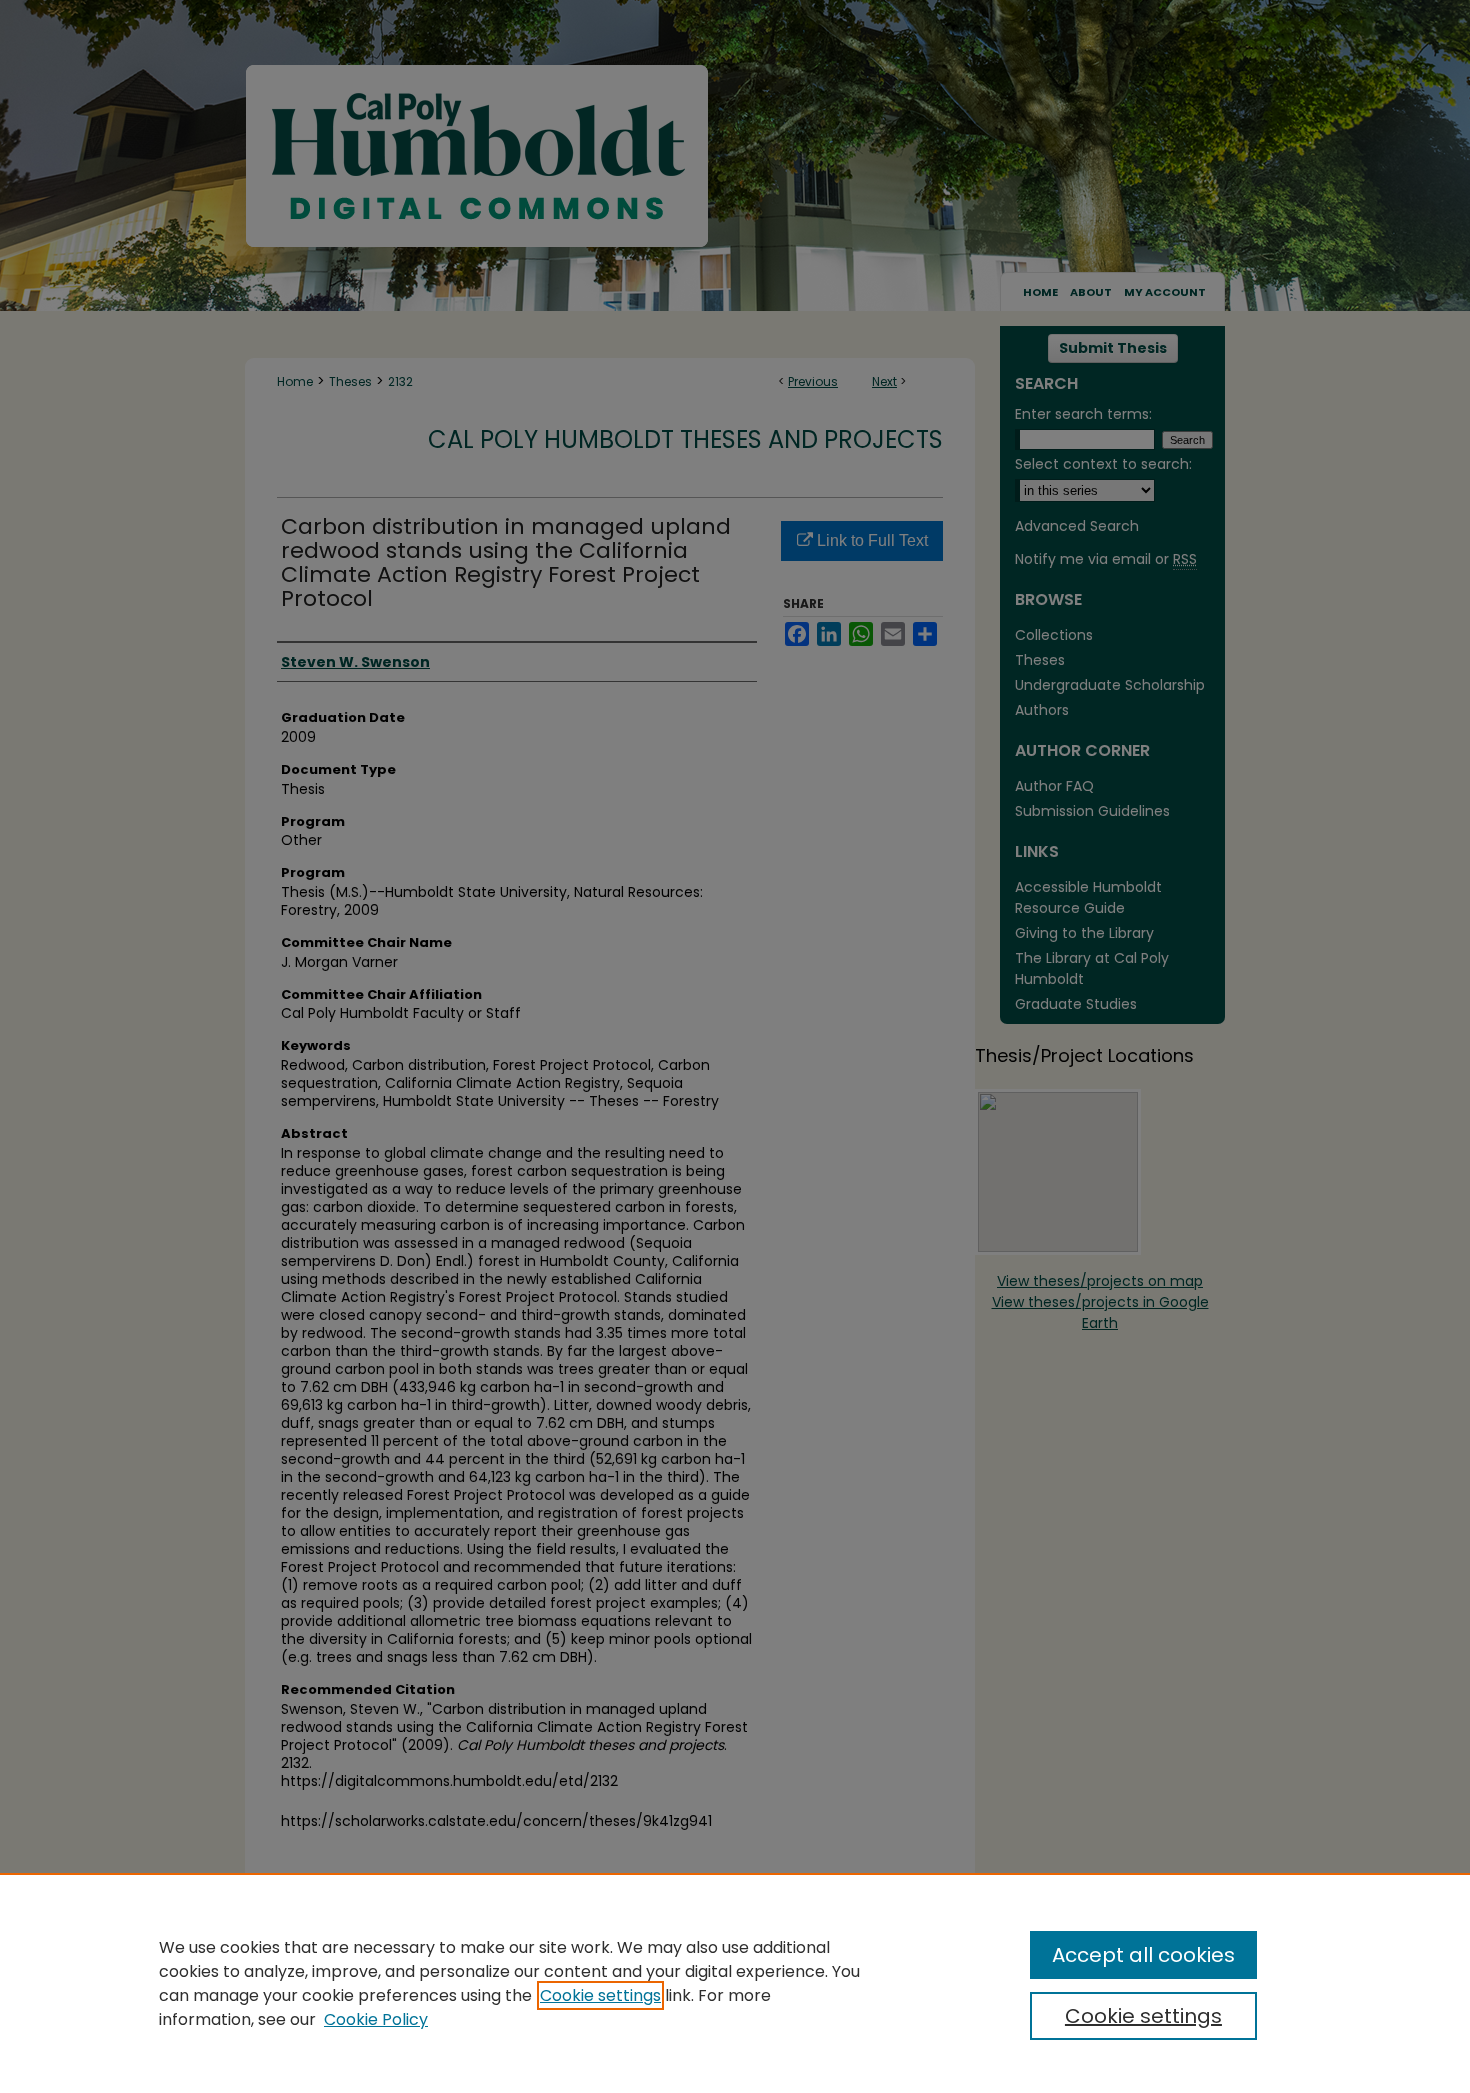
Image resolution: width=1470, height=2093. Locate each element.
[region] (735, 1983)
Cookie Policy (376, 2019)
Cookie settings (600, 1995)
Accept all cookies (1143, 1955)
